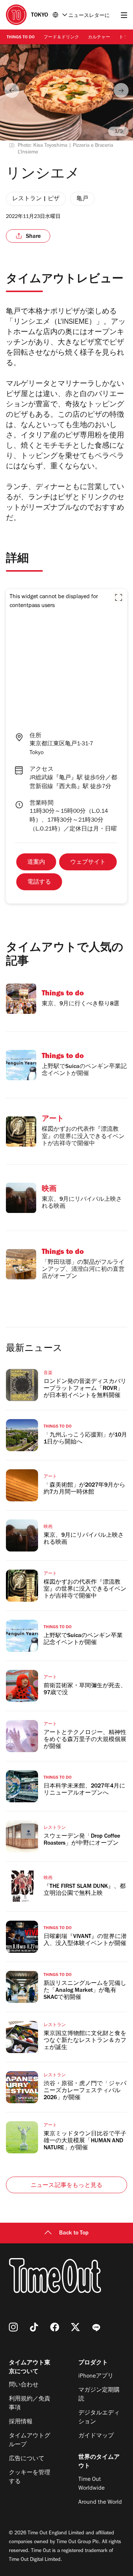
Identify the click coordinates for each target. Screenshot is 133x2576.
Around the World (100, 2503)
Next (121, 90)
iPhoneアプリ (96, 2376)
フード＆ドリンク (61, 38)
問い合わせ (24, 2385)
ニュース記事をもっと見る (66, 2186)
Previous (12, 90)
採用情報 (21, 2422)
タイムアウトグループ (30, 2441)
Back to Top (74, 2233)
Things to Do (21, 38)
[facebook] (55, 2327)
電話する (39, 883)
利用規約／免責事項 (30, 2404)
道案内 (36, 863)
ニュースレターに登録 (89, 16)
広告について (27, 2459)
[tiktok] (34, 2327)
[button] (119, 597)
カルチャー (99, 38)
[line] (96, 2327)
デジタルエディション (99, 2418)
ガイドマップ (96, 2436)
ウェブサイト (88, 863)
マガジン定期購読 (99, 2395)
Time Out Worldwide (91, 2484)
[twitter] (75, 2327)
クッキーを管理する (30, 2478)
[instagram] (13, 2327)
